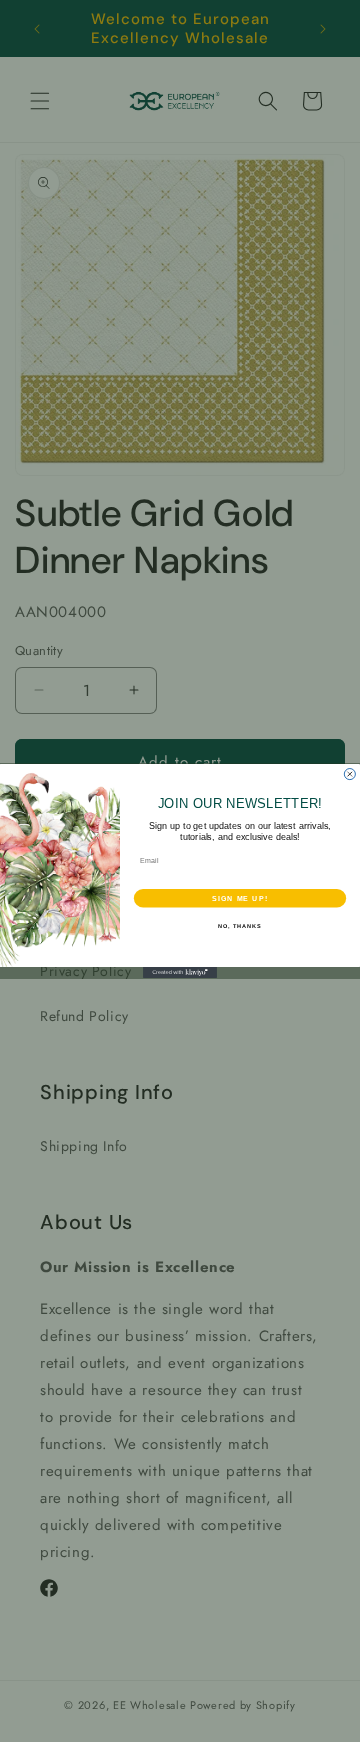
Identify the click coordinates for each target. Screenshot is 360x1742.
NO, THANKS (240, 926)
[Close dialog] (349, 774)
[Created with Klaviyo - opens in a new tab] (180, 972)
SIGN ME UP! (240, 898)
